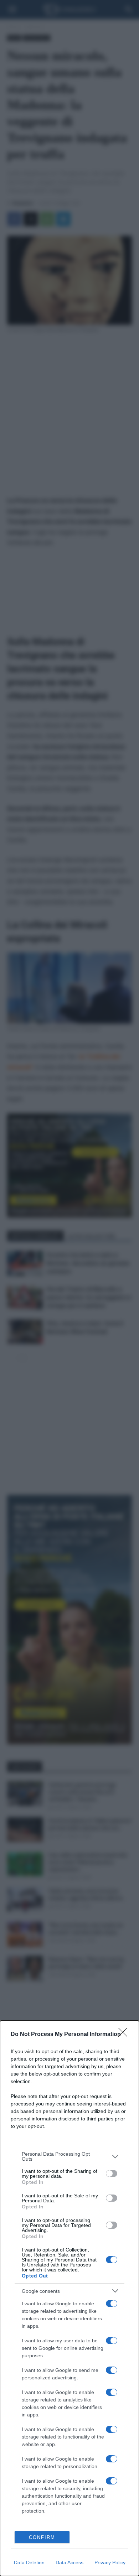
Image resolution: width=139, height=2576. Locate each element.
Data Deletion (29, 2562)
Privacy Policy (110, 2562)
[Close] (125, 2035)
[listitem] (69, 2156)
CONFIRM (42, 2537)
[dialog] (69, 2298)
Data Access (69, 2562)
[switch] (112, 2173)
